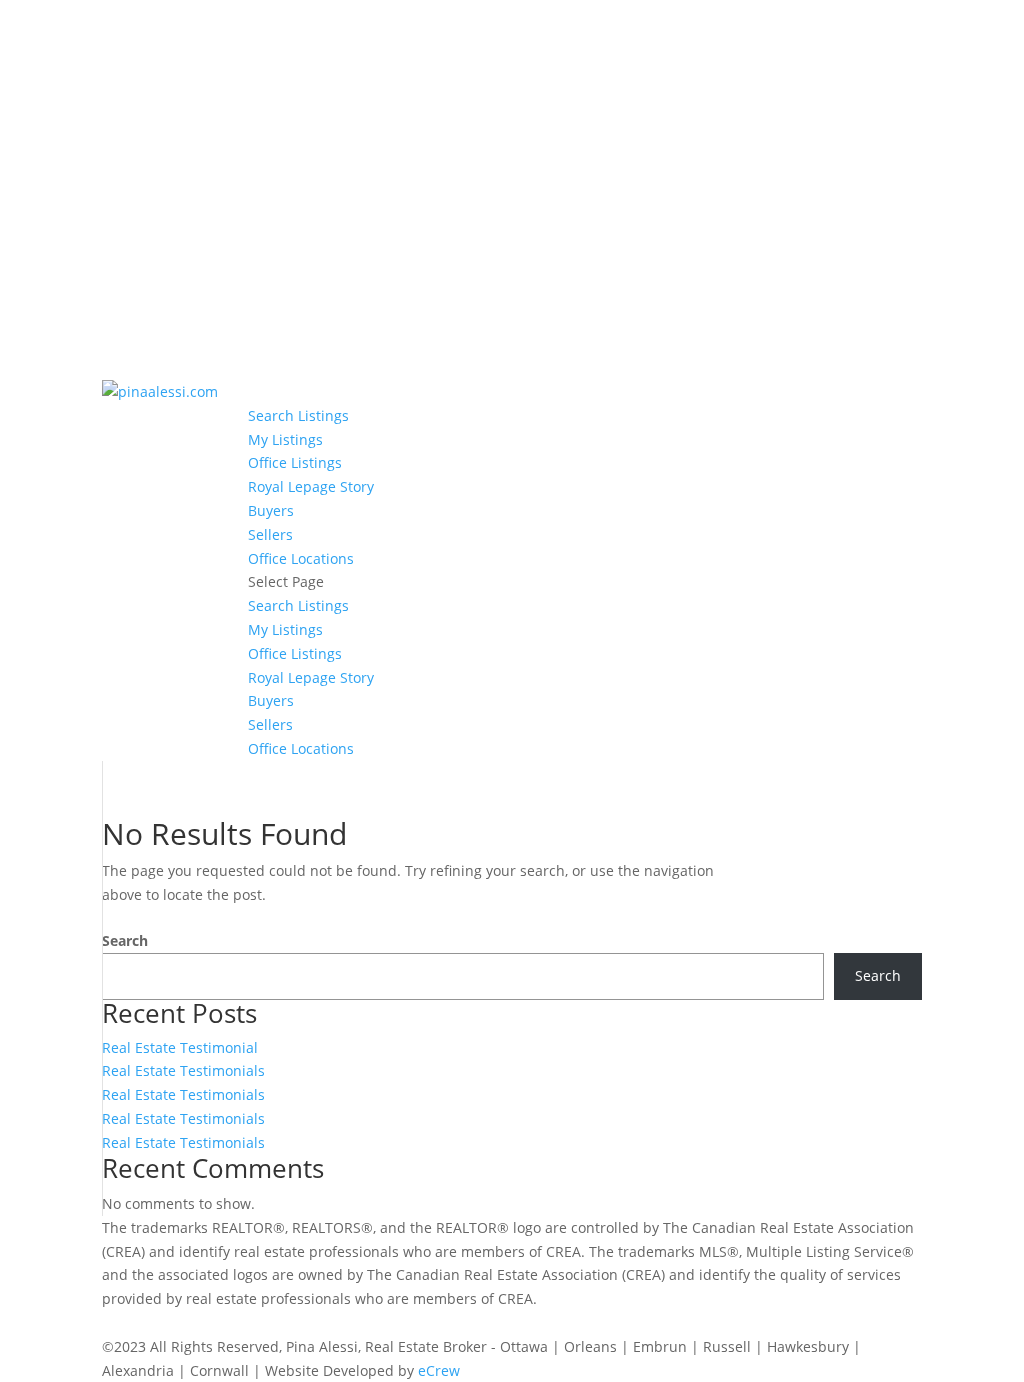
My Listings (285, 439)
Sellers (270, 534)
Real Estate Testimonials (183, 1070)
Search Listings (298, 415)
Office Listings (295, 462)
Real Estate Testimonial (180, 1047)
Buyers (271, 510)
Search (125, 940)
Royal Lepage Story (311, 486)
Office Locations (301, 558)
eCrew (439, 1370)
